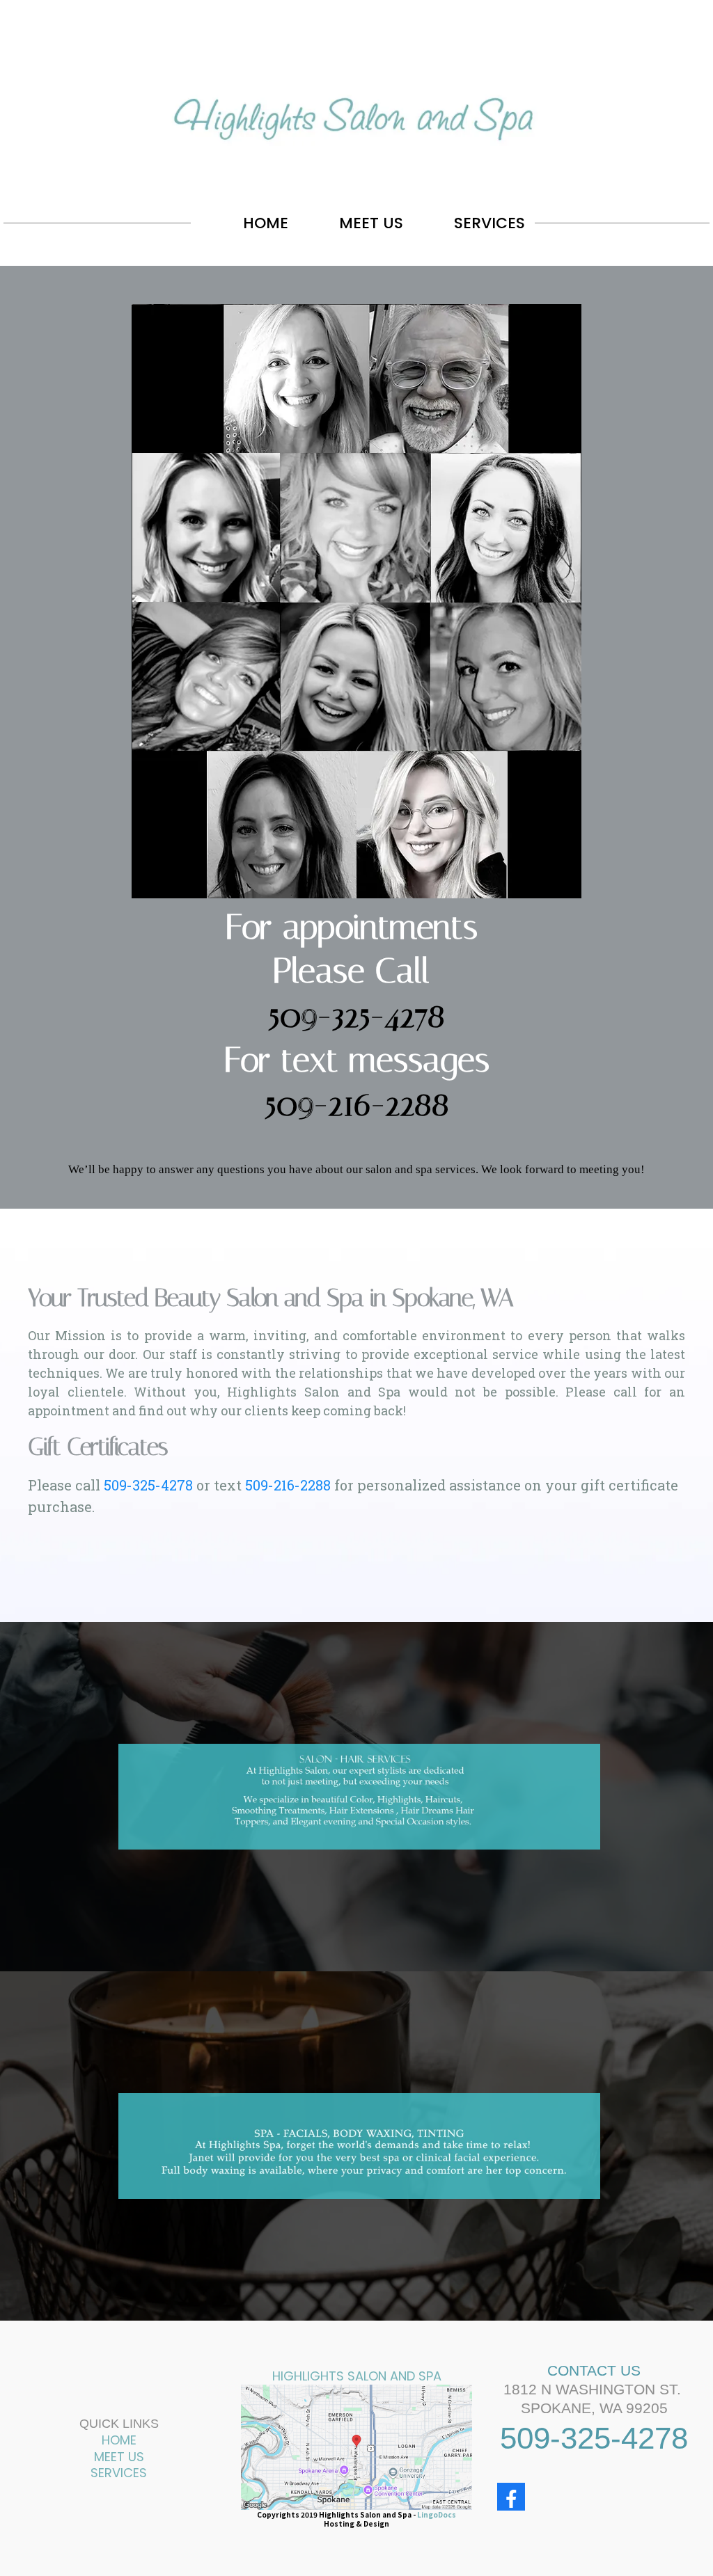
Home (119, 2440)
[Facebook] (511, 2497)
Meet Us (119, 2457)
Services (119, 2473)
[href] (356, 2448)
